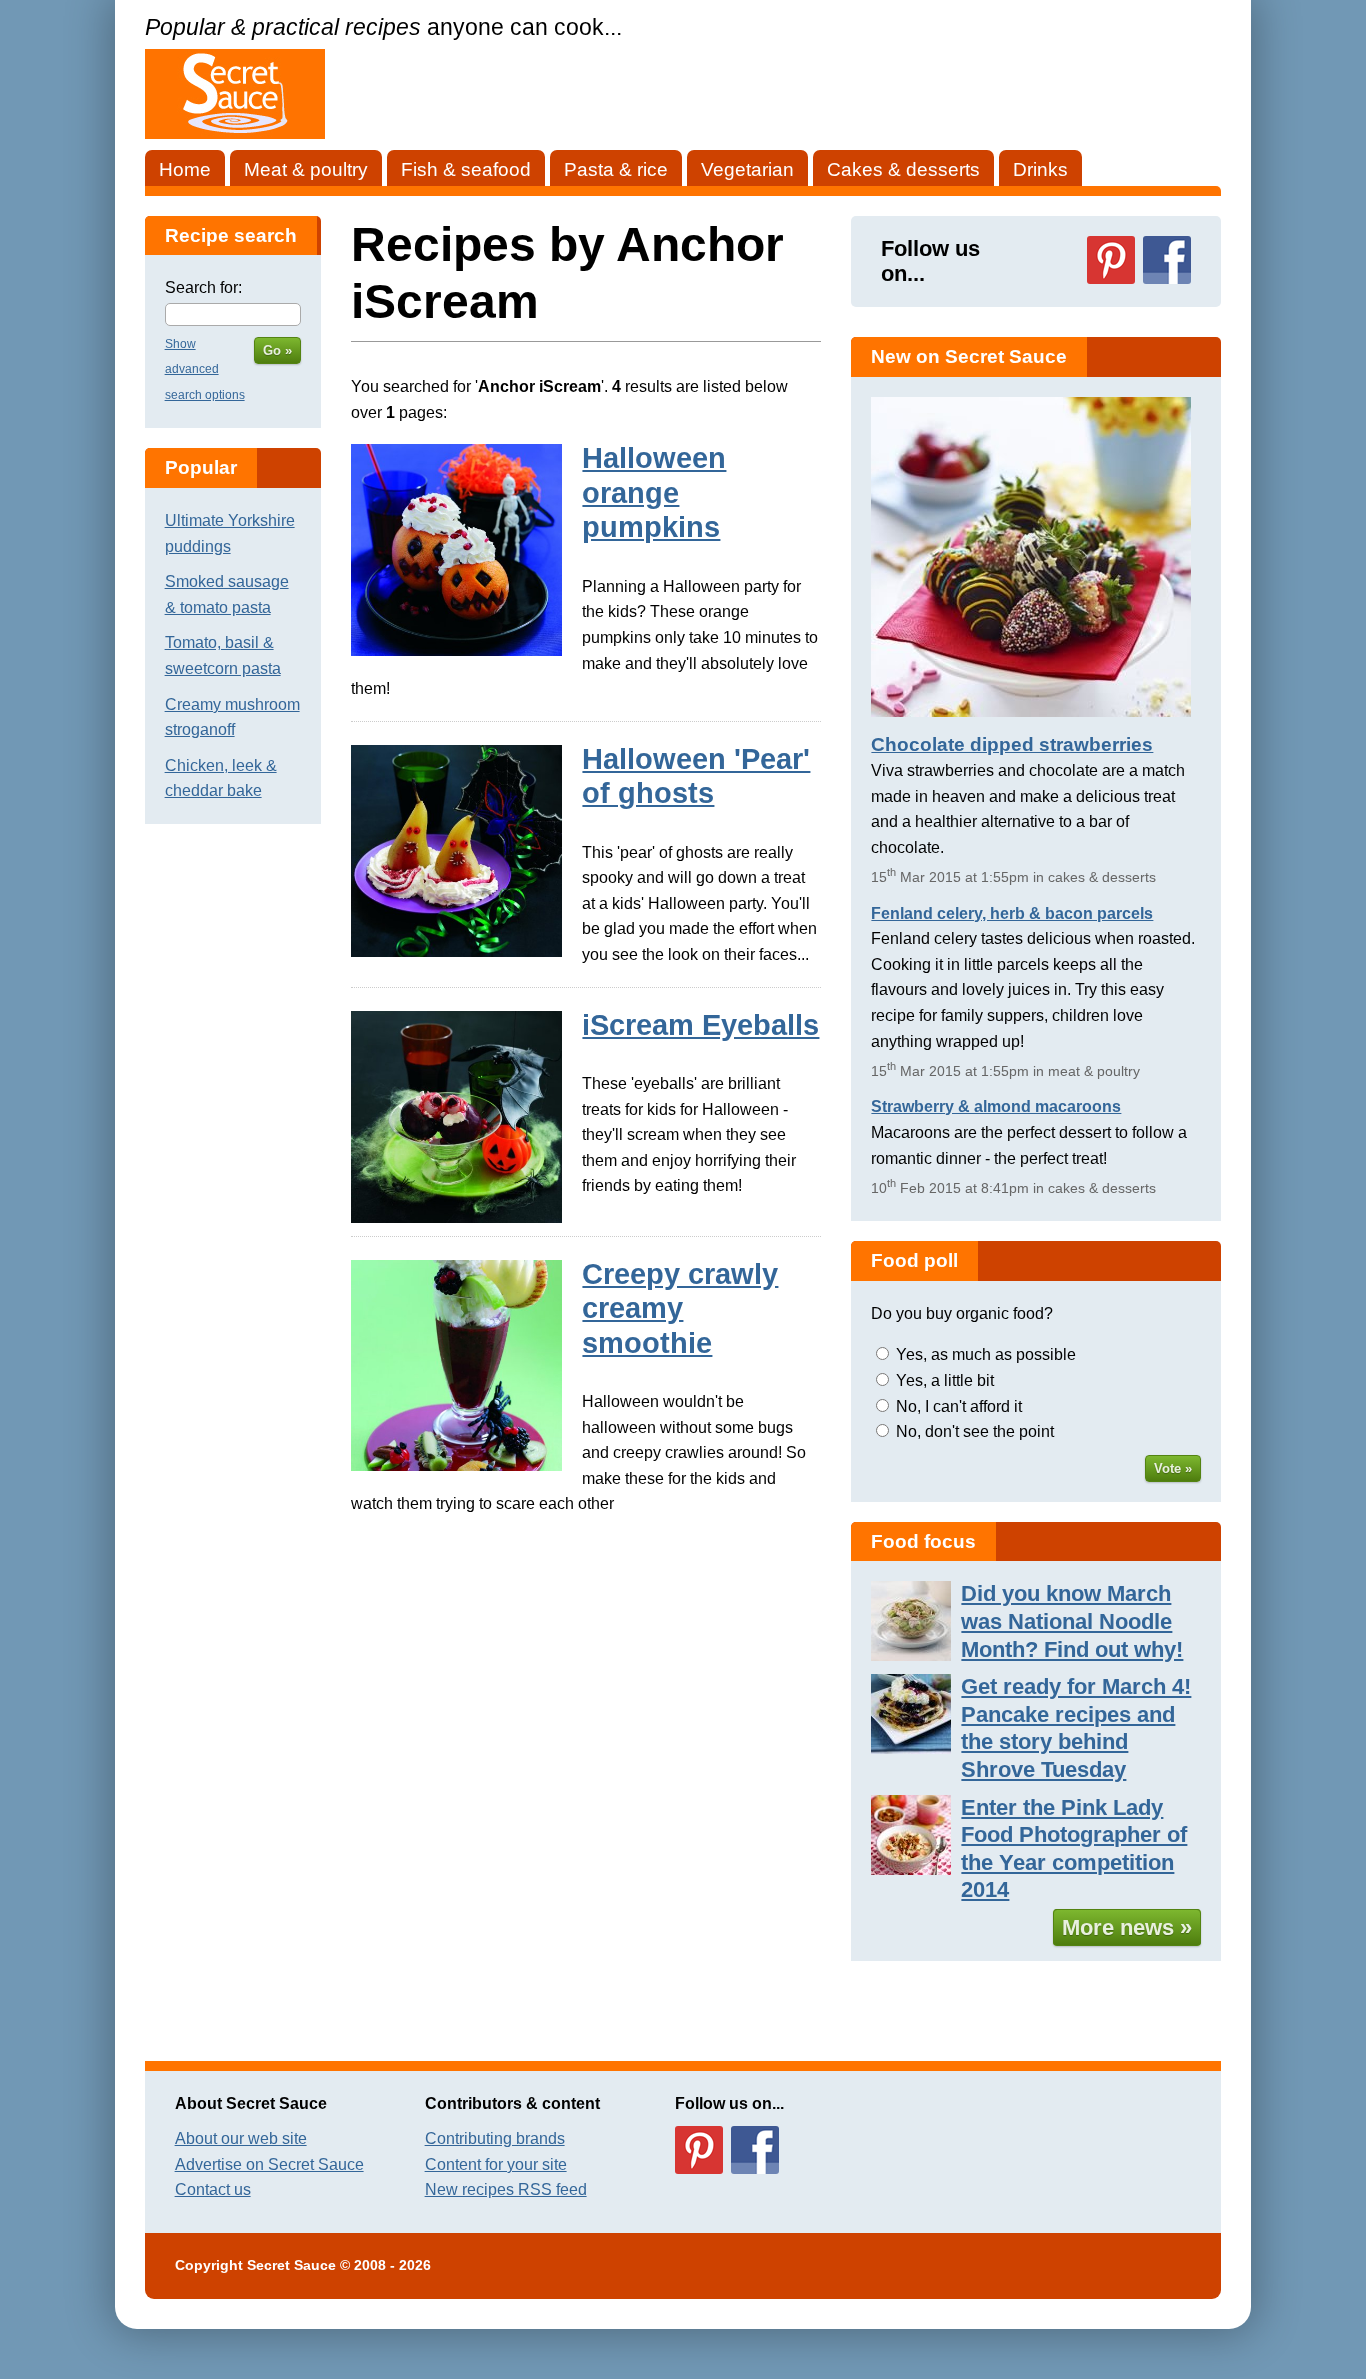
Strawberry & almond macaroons (996, 1106)
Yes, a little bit (945, 1380)
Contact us (213, 2189)
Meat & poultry (306, 169)
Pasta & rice (616, 169)
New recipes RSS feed (506, 2189)
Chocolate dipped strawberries (1012, 744)
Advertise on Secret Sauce (269, 2164)
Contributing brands (495, 2138)
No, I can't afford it (959, 1406)
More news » (1127, 1927)
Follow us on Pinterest (1111, 260)
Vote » (1173, 1468)
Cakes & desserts (903, 169)
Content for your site (496, 2164)
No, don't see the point (975, 1431)
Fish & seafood (466, 169)
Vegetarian (747, 169)
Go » (277, 350)
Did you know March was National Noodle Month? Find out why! (1072, 1621)
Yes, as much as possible (986, 1354)
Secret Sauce (291, 2265)
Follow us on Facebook (1167, 260)
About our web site (241, 2138)
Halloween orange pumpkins (654, 492)
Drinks (1040, 169)
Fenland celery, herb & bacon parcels (1012, 913)
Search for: (203, 287)
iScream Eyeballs (700, 1025)
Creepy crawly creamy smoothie (680, 1308)
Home (185, 169)
